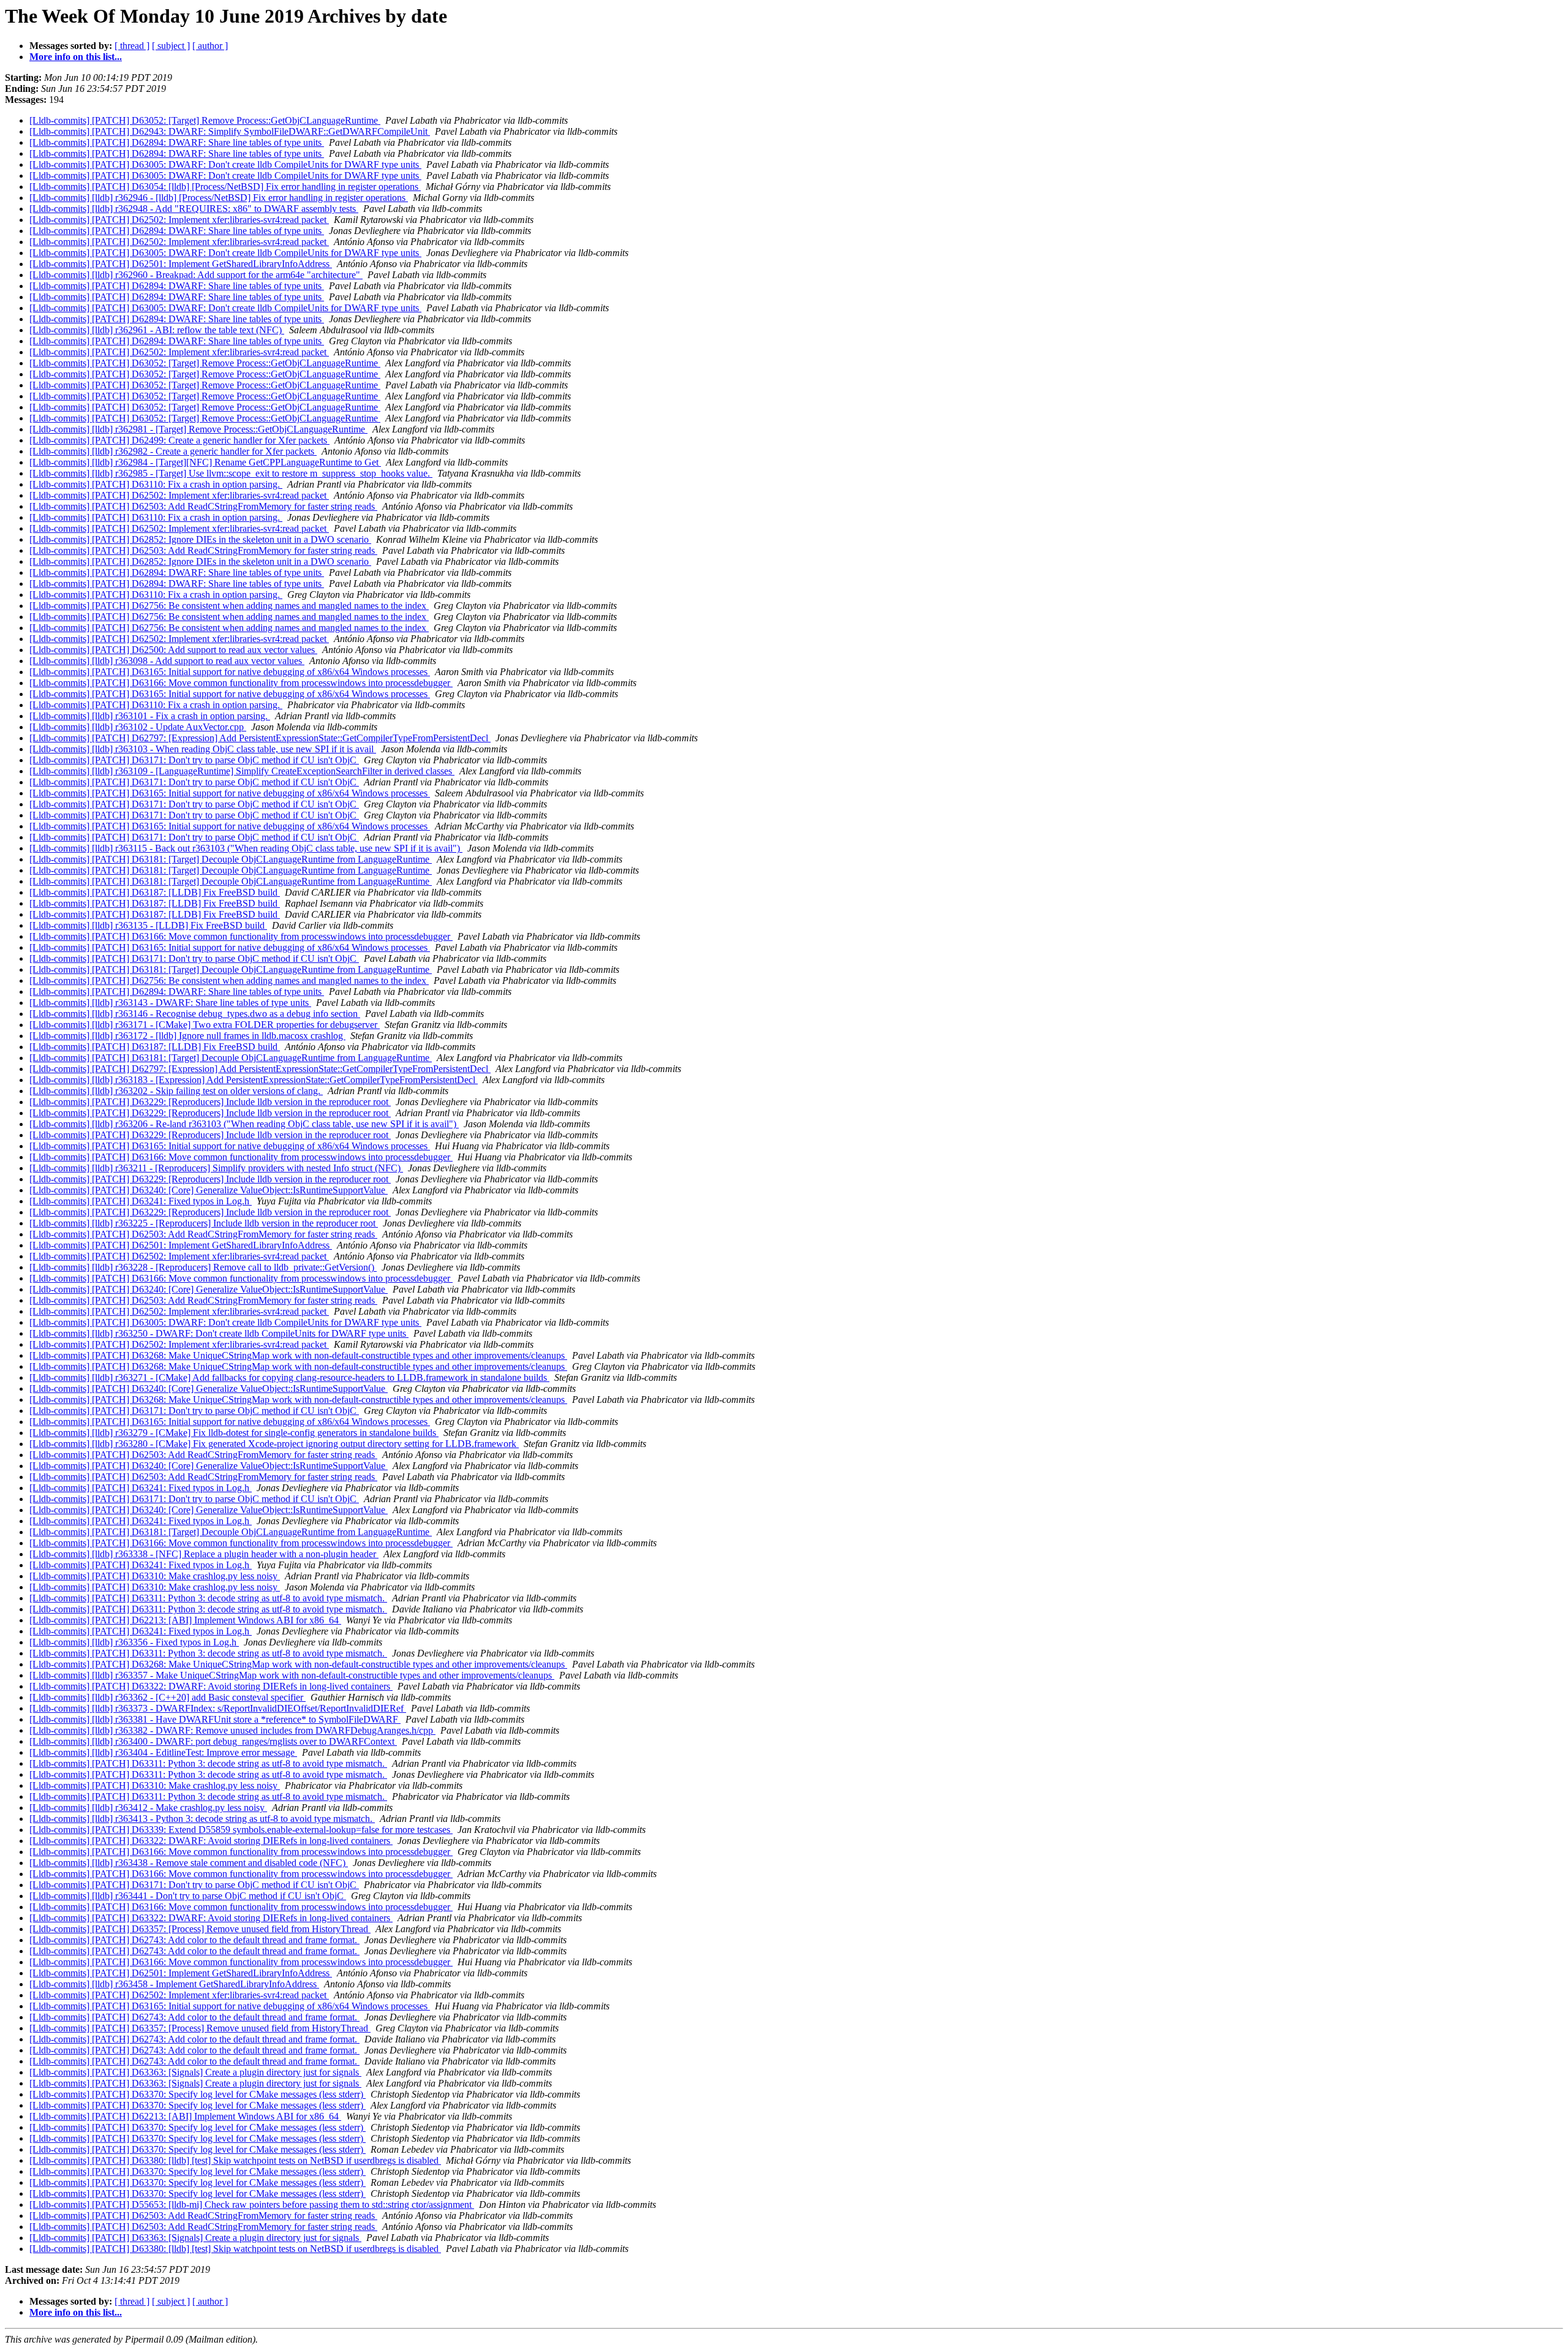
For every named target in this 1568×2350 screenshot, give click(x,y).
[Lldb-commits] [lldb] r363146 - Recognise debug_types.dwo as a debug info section (195, 1014)
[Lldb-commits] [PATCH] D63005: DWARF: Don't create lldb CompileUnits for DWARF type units (225, 164)
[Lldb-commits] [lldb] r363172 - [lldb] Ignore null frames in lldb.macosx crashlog (187, 1036)
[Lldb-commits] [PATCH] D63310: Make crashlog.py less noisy (155, 1576)
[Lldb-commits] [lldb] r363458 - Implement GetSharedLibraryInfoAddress (174, 1984)
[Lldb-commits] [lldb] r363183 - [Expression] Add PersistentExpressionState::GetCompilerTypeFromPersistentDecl (254, 1080)
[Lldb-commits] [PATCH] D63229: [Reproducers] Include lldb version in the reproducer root (210, 1102)
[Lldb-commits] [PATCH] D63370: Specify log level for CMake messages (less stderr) (198, 2094)
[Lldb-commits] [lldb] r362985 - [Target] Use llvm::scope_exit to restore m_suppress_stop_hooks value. (231, 473)
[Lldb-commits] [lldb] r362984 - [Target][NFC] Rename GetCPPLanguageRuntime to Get (205, 462)
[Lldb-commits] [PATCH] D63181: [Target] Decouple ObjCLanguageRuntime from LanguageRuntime (231, 859)
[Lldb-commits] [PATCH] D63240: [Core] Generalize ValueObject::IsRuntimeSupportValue (209, 1190)
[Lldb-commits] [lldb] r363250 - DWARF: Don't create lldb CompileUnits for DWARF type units (219, 1333)
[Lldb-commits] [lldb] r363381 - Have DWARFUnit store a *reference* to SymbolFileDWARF (215, 1719)
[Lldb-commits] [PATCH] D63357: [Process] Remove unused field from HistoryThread (200, 1929)
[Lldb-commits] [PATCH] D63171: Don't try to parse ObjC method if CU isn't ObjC (194, 760)
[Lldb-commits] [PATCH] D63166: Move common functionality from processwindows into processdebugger (241, 683)
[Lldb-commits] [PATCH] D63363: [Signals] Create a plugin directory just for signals (195, 2072)
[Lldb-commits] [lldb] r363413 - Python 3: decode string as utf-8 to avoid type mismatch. (202, 1819)
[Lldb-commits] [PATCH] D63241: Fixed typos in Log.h (141, 1201)
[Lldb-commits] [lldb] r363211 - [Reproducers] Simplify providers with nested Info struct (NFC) (216, 1168)
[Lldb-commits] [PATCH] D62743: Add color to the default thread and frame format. (194, 1940)
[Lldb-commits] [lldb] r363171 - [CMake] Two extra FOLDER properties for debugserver (205, 1025)
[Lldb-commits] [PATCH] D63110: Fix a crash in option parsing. (156, 484)
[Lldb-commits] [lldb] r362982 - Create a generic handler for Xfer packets (173, 451)
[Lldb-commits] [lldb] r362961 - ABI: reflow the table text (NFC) (157, 330)
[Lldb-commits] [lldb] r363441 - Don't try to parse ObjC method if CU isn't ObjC (188, 1896)
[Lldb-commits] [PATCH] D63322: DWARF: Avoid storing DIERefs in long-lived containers (211, 1686)
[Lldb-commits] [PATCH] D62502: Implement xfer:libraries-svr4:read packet (179, 220)
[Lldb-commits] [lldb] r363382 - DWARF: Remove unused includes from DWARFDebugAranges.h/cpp (232, 1730)
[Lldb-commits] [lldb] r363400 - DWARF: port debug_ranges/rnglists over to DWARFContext (213, 1741)
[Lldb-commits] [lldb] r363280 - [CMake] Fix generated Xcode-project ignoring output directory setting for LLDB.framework (274, 1444)
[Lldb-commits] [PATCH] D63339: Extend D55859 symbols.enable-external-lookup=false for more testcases (241, 1830)
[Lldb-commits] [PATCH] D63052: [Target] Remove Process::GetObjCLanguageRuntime (205, 120)
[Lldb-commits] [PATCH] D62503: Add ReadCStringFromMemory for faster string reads (203, 506)
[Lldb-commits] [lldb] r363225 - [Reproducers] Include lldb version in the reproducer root (204, 1223)
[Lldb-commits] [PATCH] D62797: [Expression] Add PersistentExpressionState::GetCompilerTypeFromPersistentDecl (260, 738)
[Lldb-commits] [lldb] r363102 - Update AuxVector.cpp (138, 727)
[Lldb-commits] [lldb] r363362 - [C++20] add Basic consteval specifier (168, 1697)
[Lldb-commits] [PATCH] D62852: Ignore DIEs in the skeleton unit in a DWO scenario (200, 539)
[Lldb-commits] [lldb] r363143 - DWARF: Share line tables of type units (170, 1003)
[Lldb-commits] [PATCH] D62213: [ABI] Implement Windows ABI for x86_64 (185, 1620)
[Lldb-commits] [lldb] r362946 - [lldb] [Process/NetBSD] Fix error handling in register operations (219, 198)
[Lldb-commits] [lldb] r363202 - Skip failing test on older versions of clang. (176, 1091)
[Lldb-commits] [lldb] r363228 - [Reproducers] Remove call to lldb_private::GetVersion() (203, 1267)
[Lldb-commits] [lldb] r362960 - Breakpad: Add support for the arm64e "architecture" (196, 275)
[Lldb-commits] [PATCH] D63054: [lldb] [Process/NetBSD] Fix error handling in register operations (225, 187)
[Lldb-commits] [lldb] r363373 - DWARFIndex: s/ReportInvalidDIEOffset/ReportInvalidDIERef (218, 1708)
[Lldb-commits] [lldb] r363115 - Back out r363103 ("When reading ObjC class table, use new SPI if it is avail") (246, 848)
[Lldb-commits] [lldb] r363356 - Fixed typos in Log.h (134, 1642)
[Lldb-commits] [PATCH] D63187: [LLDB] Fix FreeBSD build (155, 892)
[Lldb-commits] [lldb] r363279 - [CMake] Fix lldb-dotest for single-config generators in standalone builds (234, 1433)
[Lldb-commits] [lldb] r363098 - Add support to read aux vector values (167, 661)
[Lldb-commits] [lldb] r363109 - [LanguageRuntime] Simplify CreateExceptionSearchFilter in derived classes (242, 771)
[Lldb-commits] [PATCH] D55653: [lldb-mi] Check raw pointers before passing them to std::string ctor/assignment (252, 2205)
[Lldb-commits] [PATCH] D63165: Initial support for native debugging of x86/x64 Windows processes (230, 672)
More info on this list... (76, 57)
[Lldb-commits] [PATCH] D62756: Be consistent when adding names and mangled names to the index (229, 606)
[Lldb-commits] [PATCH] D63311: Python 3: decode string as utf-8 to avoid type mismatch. (208, 1598)
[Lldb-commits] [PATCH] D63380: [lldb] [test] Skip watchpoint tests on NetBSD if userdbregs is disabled (235, 2160)
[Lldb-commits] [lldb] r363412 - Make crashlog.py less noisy (148, 1808)
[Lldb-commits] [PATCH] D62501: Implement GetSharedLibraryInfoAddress (181, 264)
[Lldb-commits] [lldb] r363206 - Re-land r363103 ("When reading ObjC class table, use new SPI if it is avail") (244, 1124)
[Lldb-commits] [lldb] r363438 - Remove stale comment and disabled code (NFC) (189, 1863)
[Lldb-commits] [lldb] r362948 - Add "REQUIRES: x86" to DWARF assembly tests (194, 209)
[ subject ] (171, 46)
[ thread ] (132, 46)
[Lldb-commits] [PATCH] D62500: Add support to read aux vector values (173, 650)
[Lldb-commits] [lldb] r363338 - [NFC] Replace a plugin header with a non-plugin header (204, 1554)
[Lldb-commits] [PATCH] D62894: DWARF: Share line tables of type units (177, 142)
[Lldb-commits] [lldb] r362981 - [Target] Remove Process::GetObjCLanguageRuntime (198, 429)
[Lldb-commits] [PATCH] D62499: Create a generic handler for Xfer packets (179, 440)
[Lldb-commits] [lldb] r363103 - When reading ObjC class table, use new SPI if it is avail (203, 749)
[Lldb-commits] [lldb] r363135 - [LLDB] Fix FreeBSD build (148, 925)
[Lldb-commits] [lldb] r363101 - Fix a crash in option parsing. (150, 716)
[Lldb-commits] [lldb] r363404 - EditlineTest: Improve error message (163, 1752)
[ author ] (210, 46)
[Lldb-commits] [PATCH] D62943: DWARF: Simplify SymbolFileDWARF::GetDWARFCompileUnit (230, 131)
